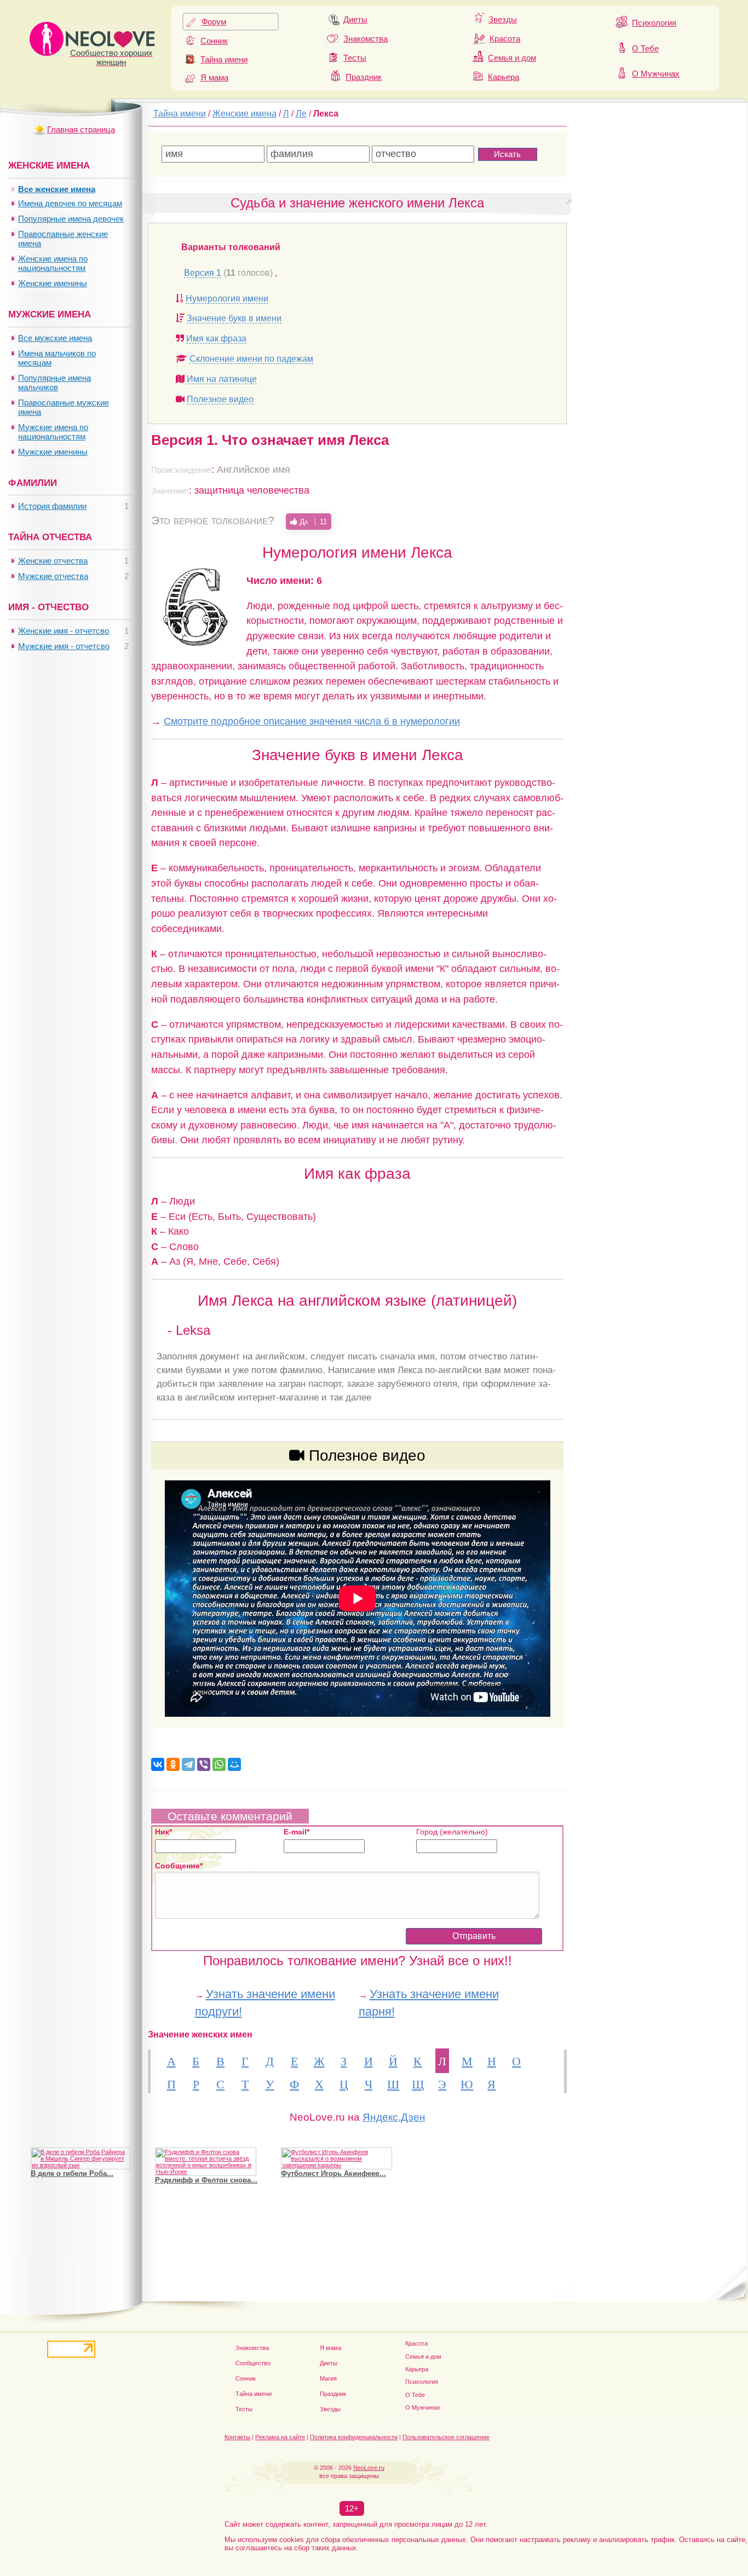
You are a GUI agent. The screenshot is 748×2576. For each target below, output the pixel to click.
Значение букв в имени (234, 318)
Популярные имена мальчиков (54, 383)
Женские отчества (53, 561)
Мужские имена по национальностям (53, 432)
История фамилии (52, 506)
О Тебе (645, 48)
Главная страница (81, 129)
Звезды (503, 19)
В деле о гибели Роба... (72, 2173)
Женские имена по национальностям (53, 263)
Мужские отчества (53, 576)
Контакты (237, 2437)
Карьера (504, 77)
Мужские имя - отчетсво (64, 646)
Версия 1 (203, 273)
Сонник (214, 41)
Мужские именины (53, 452)
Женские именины (53, 283)
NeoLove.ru (369, 2468)
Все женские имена (57, 189)
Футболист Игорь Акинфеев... (333, 2173)
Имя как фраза (216, 338)
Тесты (355, 58)
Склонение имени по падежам (251, 359)
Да (312, 522)
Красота (505, 39)
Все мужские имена (55, 338)
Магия (328, 2378)
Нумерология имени (227, 299)
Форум (214, 22)
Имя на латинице (222, 379)
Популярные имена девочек (71, 219)
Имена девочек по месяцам (70, 203)
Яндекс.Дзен (394, 2117)
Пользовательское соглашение (446, 2437)
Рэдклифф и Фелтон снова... (206, 2180)
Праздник (364, 77)
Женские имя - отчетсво (64, 631)
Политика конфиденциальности (354, 2437)
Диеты (355, 19)
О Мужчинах (656, 74)
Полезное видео (220, 399)
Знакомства (366, 39)
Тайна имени (224, 59)
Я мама (214, 77)
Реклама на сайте (280, 2437)
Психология (654, 23)
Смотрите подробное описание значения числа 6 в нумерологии (312, 721)
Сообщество (253, 2363)
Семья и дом (512, 58)
